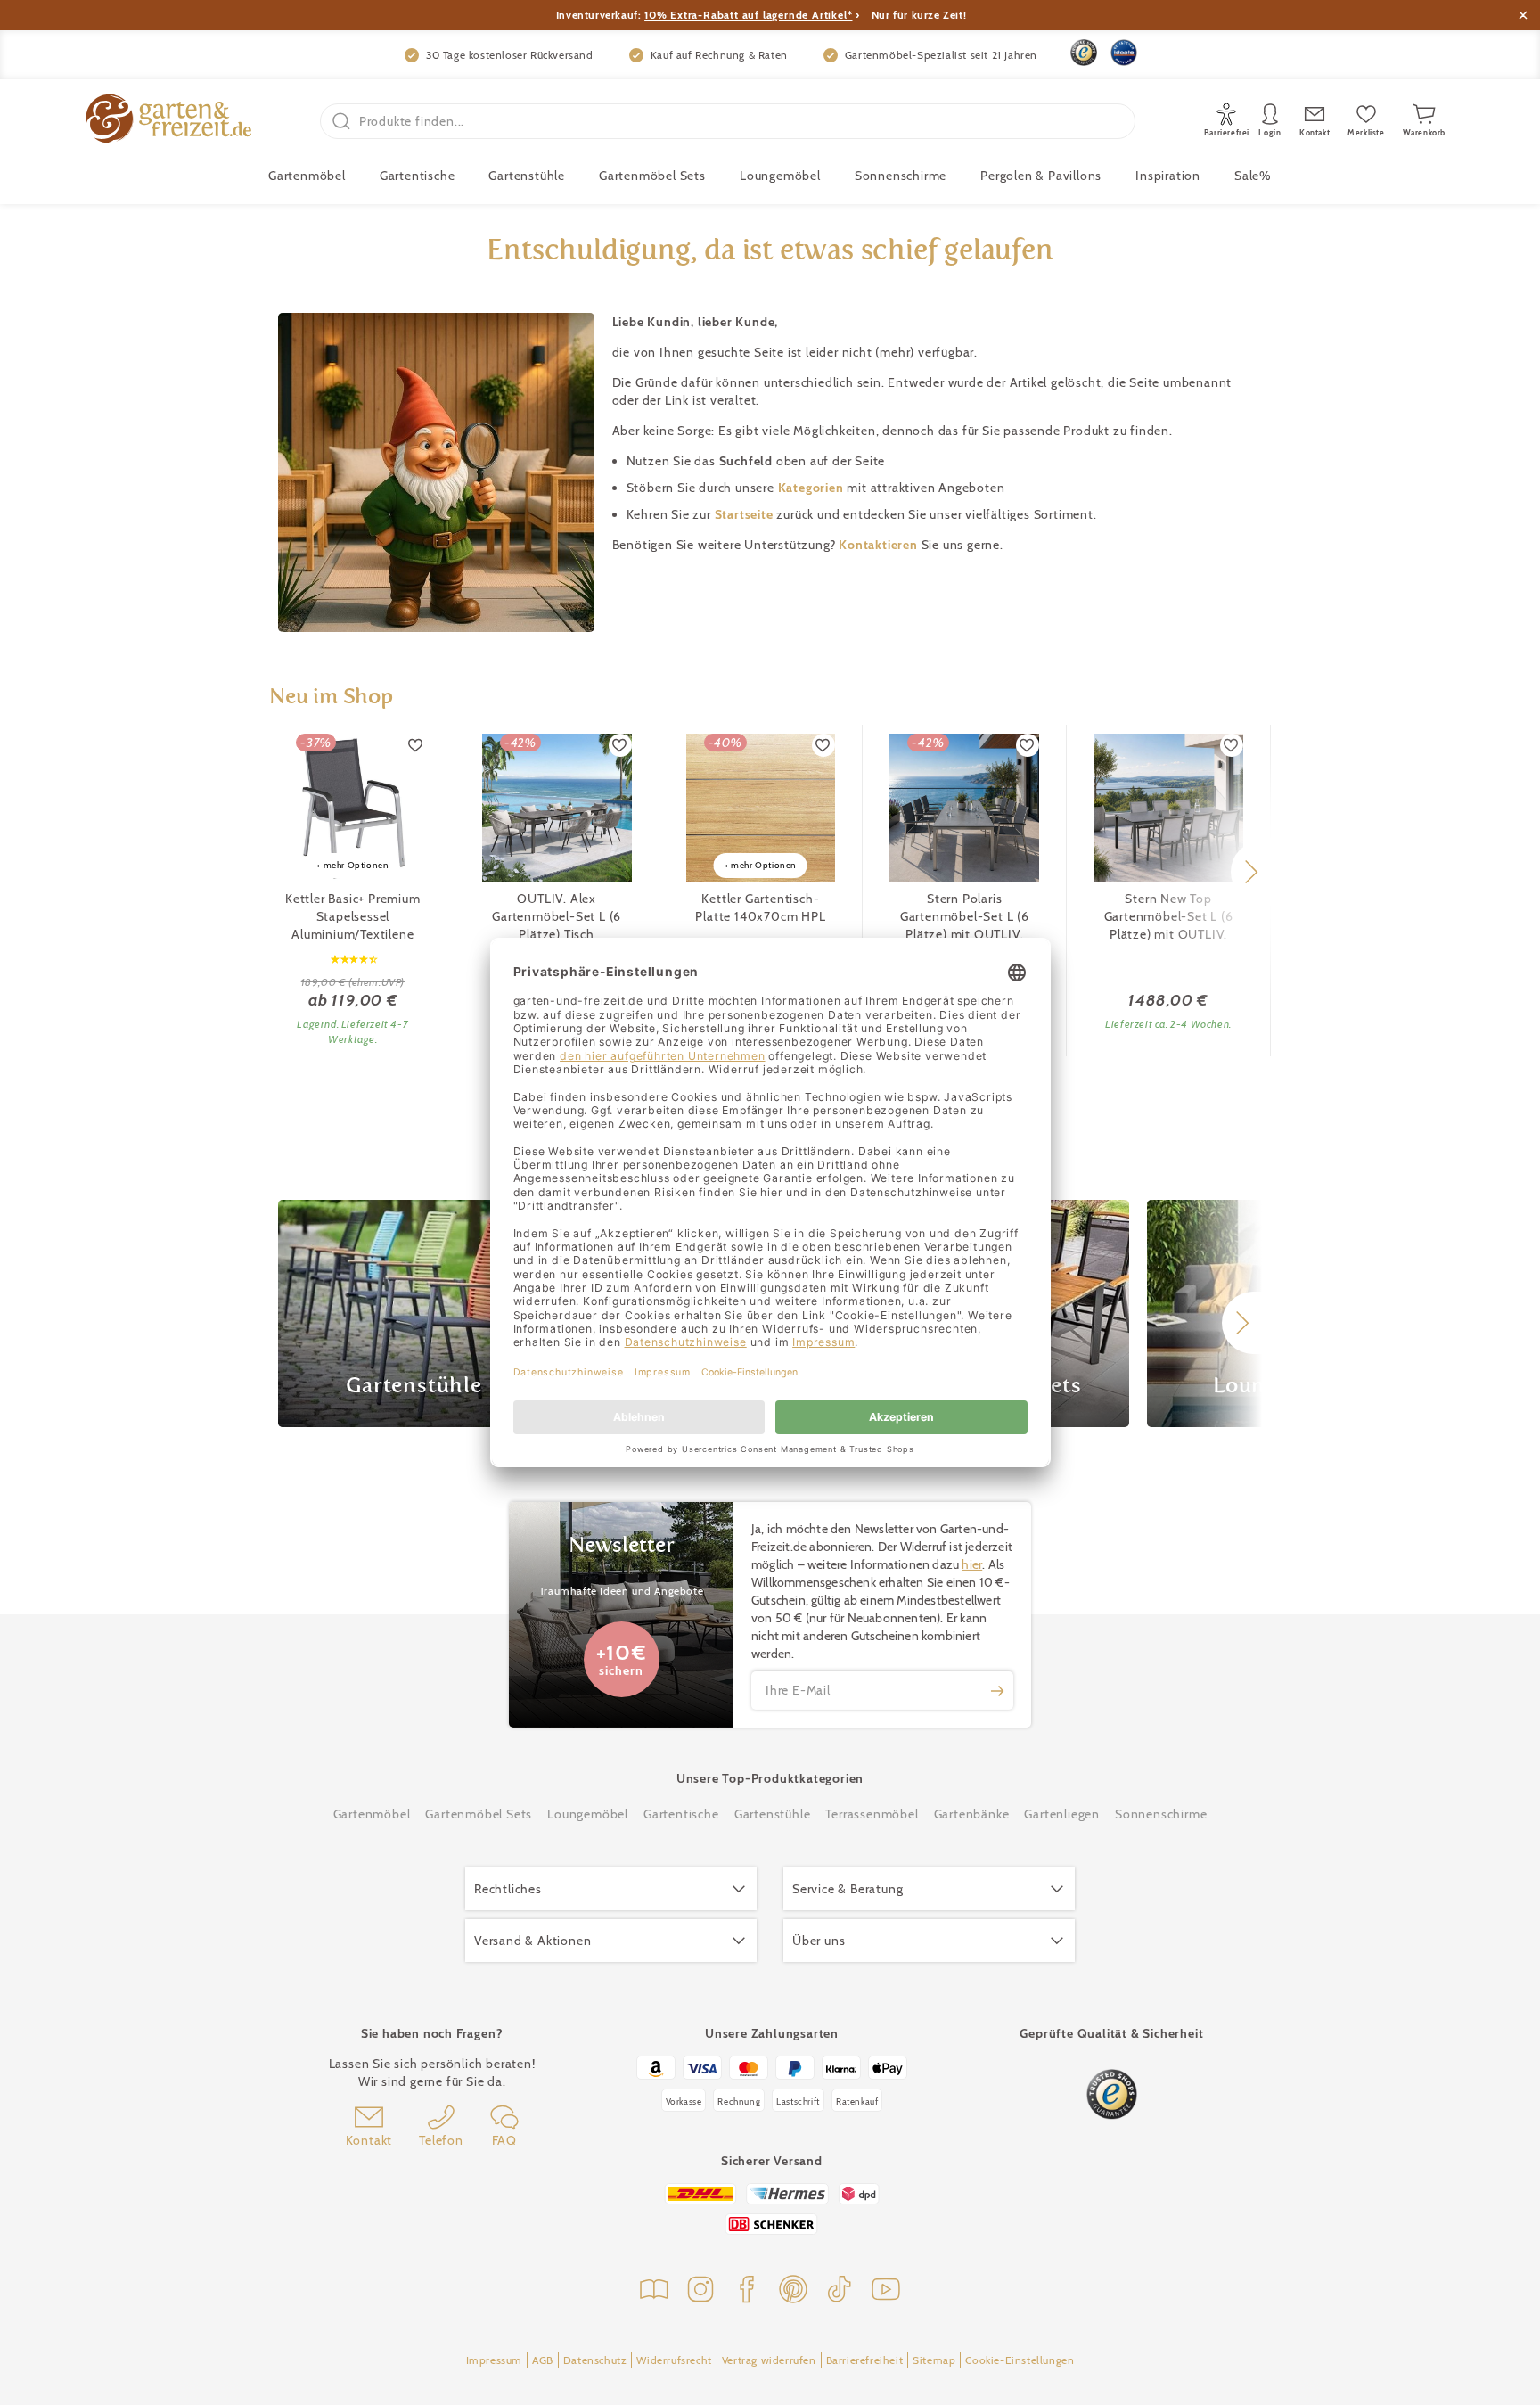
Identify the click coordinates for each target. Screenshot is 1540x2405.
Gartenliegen (1062, 1814)
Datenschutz (595, 2360)
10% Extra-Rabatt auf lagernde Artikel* (748, 15)
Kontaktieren (880, 545)
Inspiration (1168, 176)
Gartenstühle (527, 176)
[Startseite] (168, 121)
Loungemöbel (780, 176)
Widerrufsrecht (674, 2360)
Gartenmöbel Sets (652, 176)
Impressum (494, 2360)
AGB (543, 2360)
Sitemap (934, 2360)
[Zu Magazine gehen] (654, 2291)
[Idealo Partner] (1124, 53)
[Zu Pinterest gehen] (793, 2291)
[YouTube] (886, 2291)
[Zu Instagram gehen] (700, 2291)
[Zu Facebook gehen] (747, 2291)
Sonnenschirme (901, 176)
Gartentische (418, 176)
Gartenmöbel (372, 1814)
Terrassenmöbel (872, 1814)
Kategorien (813, 488)
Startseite (746, 514)
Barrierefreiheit (865, 2360)
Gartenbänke (972, 1814)
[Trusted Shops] (1084, 53)
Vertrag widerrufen (769, 2360)
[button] (1251, 872)
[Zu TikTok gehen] (840, 2291)
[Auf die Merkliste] (416, 745)
